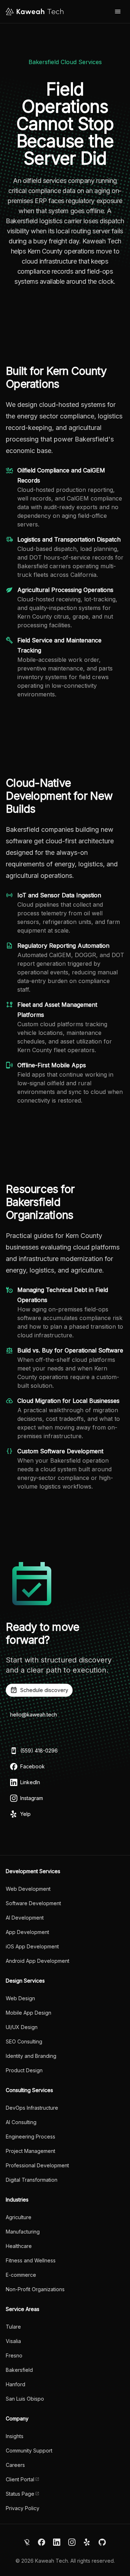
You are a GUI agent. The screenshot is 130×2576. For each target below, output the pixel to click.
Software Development (33, 1903)
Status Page (20, 2494)
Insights (15, 2436)
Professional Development (37, 2165)
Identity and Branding (31, 2056)
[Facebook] (42, 2542)
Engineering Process (31, 2137)
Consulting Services (29, 2090)
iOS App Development (32, 1946)
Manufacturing (23, 2232)
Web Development (28, 1889)
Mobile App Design (29, 2013)
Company (17, 2418)
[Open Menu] (118, 12)
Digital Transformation (32, 2180)
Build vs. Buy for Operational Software (70, 1350)
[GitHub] (102, 2542)
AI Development (25, 1918)
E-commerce (21, 2275)
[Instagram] (72, 2542)
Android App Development (38, 1961)
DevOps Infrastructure (32, 2108)
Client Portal (20, 2479)
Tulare (13, 2327)
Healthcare (19, 2246)
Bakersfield (19, 2370)
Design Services (25, 1981)
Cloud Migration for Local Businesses (68, 1401)
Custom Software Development (60, 1451)
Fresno (14, 2355)
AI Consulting (21, 2122)
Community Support (29, 2451)
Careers (15, 2465)
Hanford (16, 2384)
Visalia (13, 2341)
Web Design (20, 1998)
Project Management (31, 2151)
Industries (17, 2200)
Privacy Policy (23, 2508)
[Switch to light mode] (27, 2542)
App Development (27, 1932)
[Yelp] (87, 2542)
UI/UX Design (22, 2027)
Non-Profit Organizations (35, 2289)
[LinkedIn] (57, 2542)
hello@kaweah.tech (34, 1715)
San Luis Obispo (25, 2399)
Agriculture (19, 2217)
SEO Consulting (24, 2041)
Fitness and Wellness (31, 2260)
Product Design (24, 2070)
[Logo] (35, 12)
